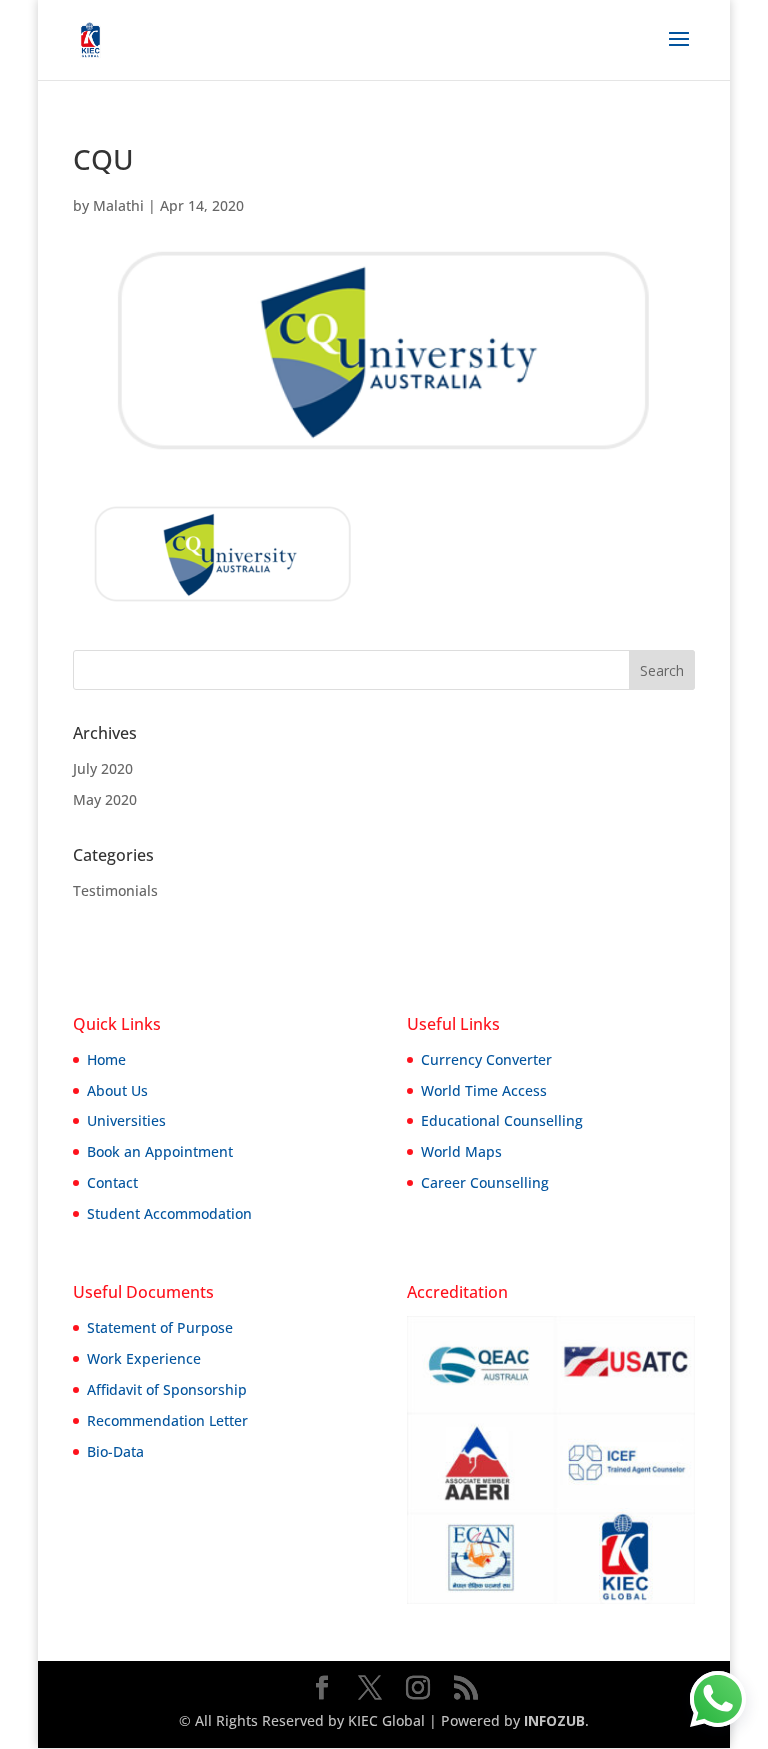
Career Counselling (485, 1182)
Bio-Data (115, 1451)
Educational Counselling (502, 1120)
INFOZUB (552, 1720)
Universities (126, 1120)
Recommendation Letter (167, 1420)
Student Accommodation (169, 1213)
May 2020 (105, 799)
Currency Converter (486, 1059)
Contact (112, 1182)
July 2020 (103, 768)
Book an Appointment (160, 1151)
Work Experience (144, 1358)
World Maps (461, 1151)
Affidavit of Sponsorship (167, 1389)
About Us (117, 1090)
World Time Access (484, 1090)
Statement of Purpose (160, 1327)
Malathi (118, 205)
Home (106, 1059)
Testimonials (115, 890)
